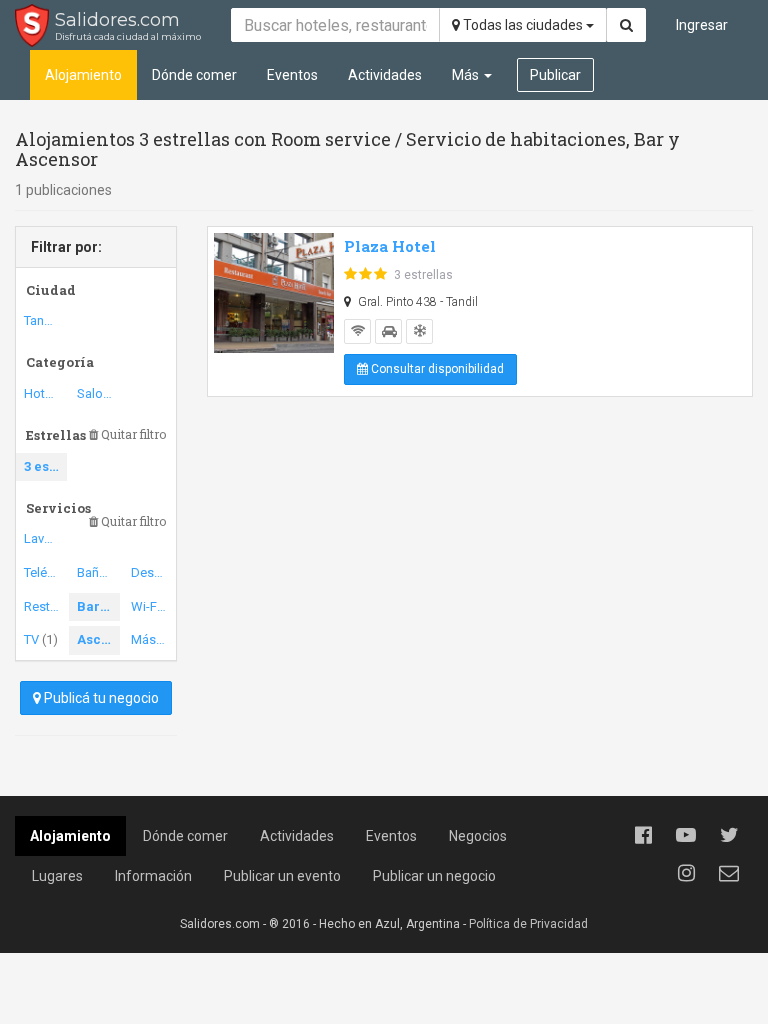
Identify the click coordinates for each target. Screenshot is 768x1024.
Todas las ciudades (523, 25)
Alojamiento (83, 75)
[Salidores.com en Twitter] (729, 835)
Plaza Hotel (390, 246)
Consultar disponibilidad (436, 369)
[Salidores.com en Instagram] (686, 873)
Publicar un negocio (434, 876)
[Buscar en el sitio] (626, 25)
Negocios (478, 836)
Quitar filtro (132, 434)
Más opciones (152, 639)
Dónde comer (194, 75)
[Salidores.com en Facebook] (643, 835)
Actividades (385, 75)
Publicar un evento (282, 876)
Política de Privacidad (528, 924)
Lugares (57, 876)
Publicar (555, 75)
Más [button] (467, 75)
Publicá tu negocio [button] (100, 698)
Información (153, 876)
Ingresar (702, 25)
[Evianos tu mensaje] (729, 873)
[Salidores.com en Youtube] (686, 835)
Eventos (292, 75)
